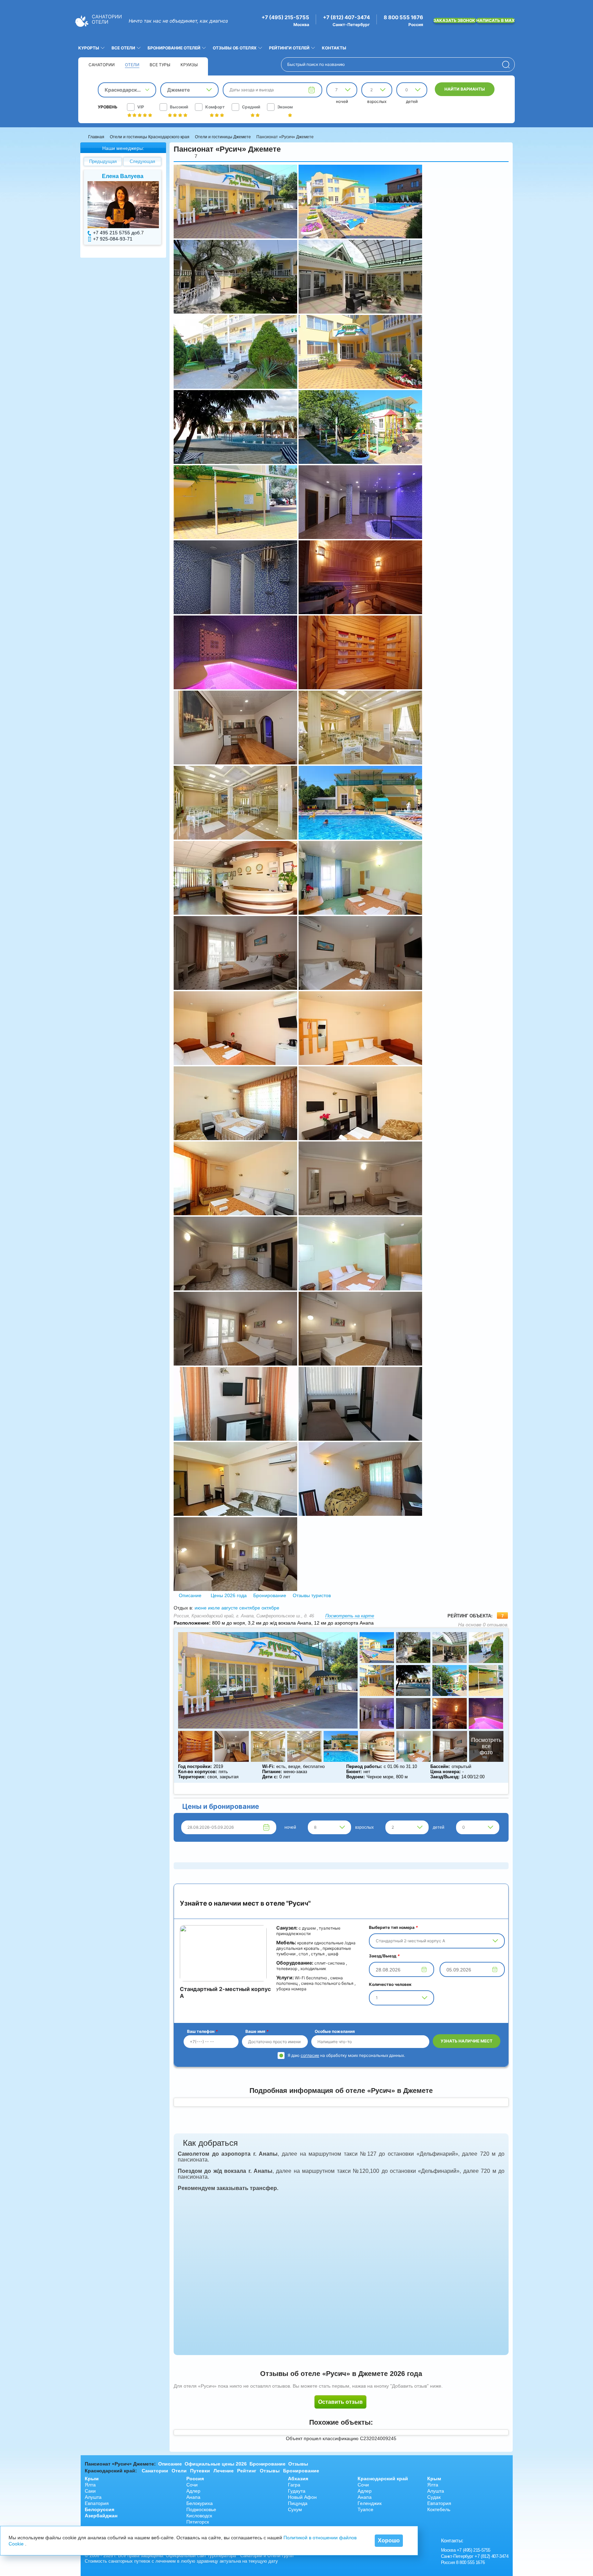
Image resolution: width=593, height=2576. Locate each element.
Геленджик (370, 2503)
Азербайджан (101, 2516)
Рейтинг (247, 2471)
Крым (92, 2479)
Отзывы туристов (311, 1595)
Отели (132, 65)
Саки (90, 2491)
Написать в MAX (496, 20)
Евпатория (97, 2503)
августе (230, 1608)
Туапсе (365, 2509)
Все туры (160, 65)
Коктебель (439, 2509)
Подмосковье (201, 2509)
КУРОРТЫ (89, 48)
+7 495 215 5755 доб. (117, 233)
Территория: (192, 1777)
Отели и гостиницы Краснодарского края (150, 137)
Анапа (193, 2497)
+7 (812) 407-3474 (346, 17)
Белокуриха (200, 2503)
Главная (96, 137)
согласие (310, 2055)
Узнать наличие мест (467, 2041)
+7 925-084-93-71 (113, 239)
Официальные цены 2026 (216, 2464)
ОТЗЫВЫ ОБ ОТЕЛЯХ (235, 48)
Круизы (189, 65)
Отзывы (298, 2464)
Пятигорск (198, 2522)
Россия (195, 2479)
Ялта (90, 2485)
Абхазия (298, 2479)
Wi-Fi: (268, 1766)
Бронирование (270, 1595)
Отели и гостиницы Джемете (223, 137)
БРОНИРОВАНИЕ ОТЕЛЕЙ (174, 48)
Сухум (295, 2509)
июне (201, 1608)
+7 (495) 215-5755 (285, 17)
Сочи (192, 2485)
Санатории (102, 65)
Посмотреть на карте (350, 1616)
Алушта (93, 2497)
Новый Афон (302, 2497)
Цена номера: (445, 1772)
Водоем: (356, 1777)
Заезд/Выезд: (445, 1777)
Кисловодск (199, 2516)
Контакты (334, 48)
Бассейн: (440, 1766)
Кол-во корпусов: (197, 1772)
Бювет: (354, 1772)
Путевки (200, 2471)
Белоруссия (100, 2509)
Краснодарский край (383, 2479)
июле (214, 1608)
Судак (434, 2497)
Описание (190, 1595)
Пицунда (298, 2503)
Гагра (294, 2485)
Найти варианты (465, 89)
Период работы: (364, 1766)
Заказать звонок (455, 20)
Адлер (193, 2491)
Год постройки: (195, 1766)
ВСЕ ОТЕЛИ (123, 48)
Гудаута (297, 2491)
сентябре (250, 1608)
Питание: (272, 1772)
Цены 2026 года (229, 1595)
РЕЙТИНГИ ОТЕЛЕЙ (289, 48)
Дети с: (270, 1777)
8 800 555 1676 (403, 17)
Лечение (224, 2471)
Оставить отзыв (340, 2402)
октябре (270, 1608)
